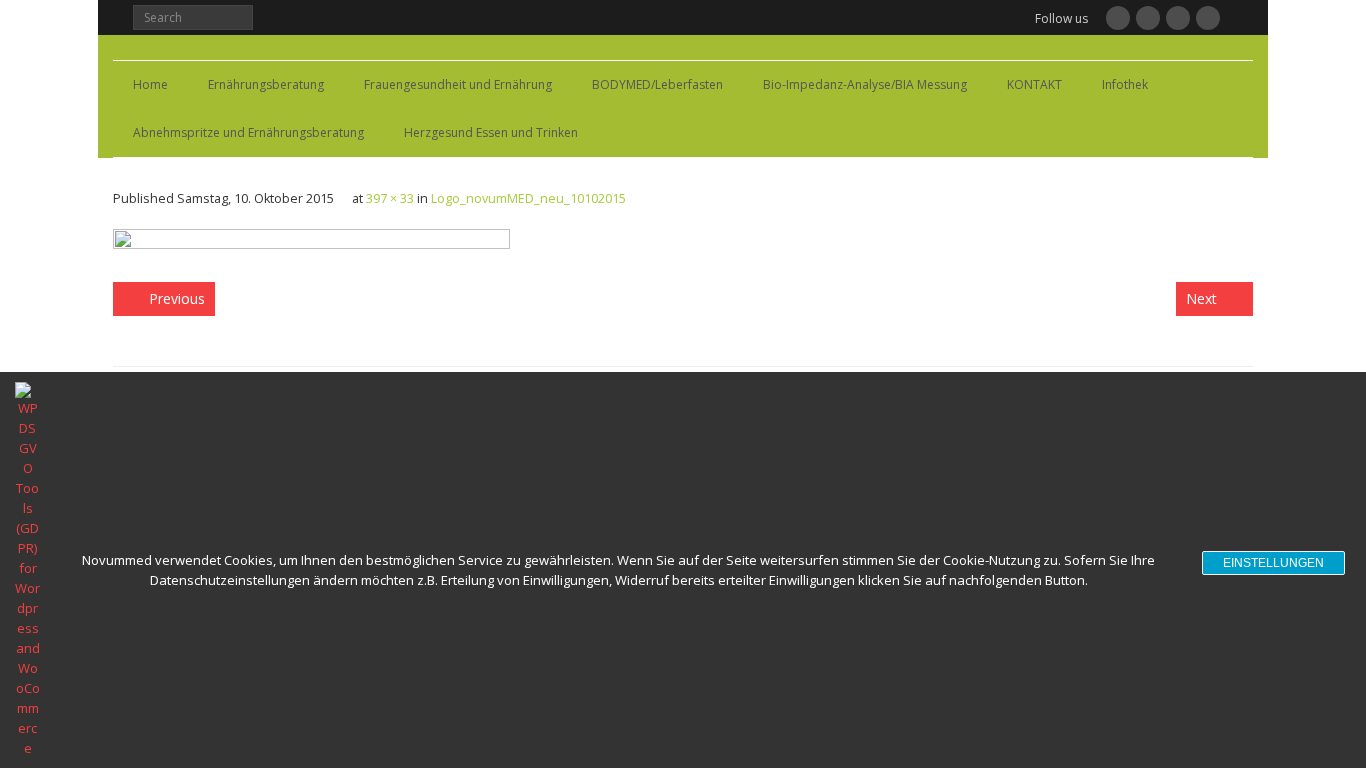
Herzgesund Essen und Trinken (491, 132)
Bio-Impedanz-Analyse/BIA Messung (865, 84)
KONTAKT (1034, 84)
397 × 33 (390, 198)
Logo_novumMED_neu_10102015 (528, 198)
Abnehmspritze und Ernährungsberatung (248, 132)
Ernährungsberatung (266, 84)
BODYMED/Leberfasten (657, 84)
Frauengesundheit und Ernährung (458, 84)
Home (150, 84)
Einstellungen (1273, 563)
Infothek (1125, 84)
